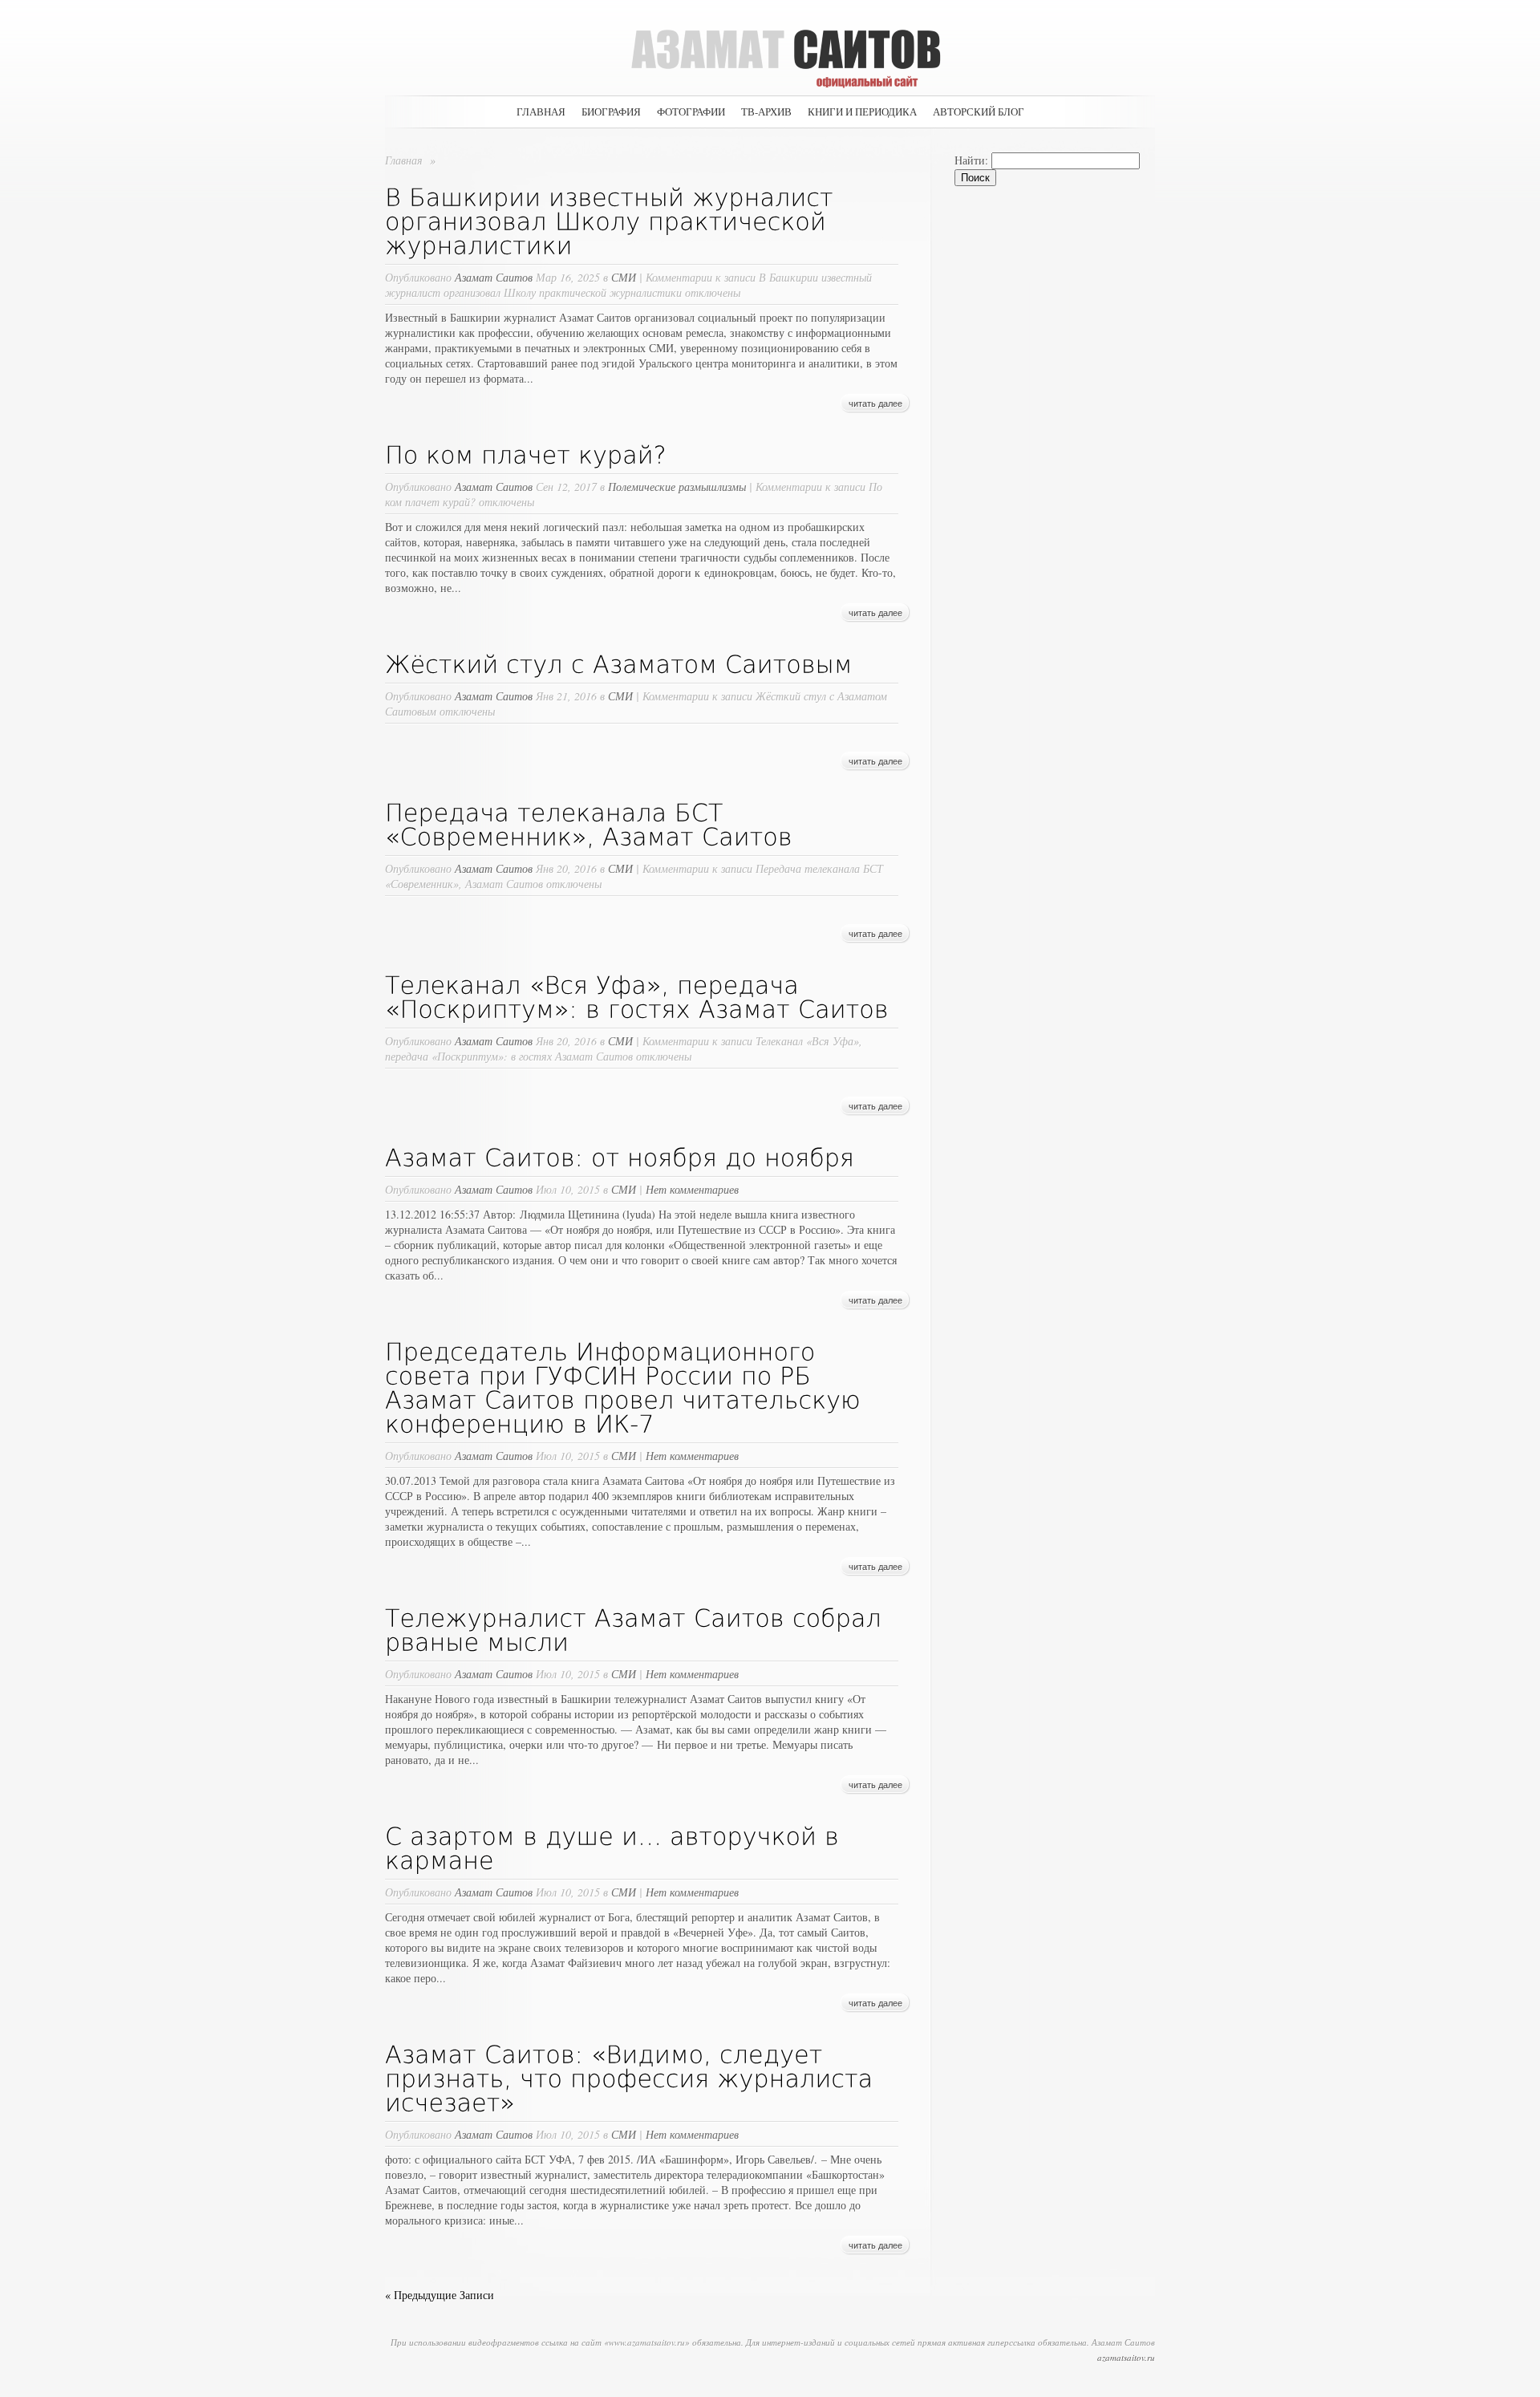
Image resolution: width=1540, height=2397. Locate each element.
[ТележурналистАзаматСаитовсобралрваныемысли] (637, 1628)
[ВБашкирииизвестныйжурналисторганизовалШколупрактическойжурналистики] (613, 220)
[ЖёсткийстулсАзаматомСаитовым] (619, 663)
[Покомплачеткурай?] (526, 453)
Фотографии (691, 112)
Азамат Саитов (494, 277)
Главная (541, 112)
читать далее (875, 404)
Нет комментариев (692, 1189)
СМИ (624, 277)
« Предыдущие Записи (440, 2295)
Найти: (971, 160)
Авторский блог (979, 112)
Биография (611, 112)
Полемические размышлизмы (677, 487)
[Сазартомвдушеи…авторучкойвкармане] (616, 1847)
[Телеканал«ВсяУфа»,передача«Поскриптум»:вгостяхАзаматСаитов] (637, 996)
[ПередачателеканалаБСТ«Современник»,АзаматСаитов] (589, 823)
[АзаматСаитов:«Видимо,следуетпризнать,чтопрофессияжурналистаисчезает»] (633, 2077)
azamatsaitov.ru (1126, 2357)
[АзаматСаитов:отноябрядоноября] (620, 1156)
